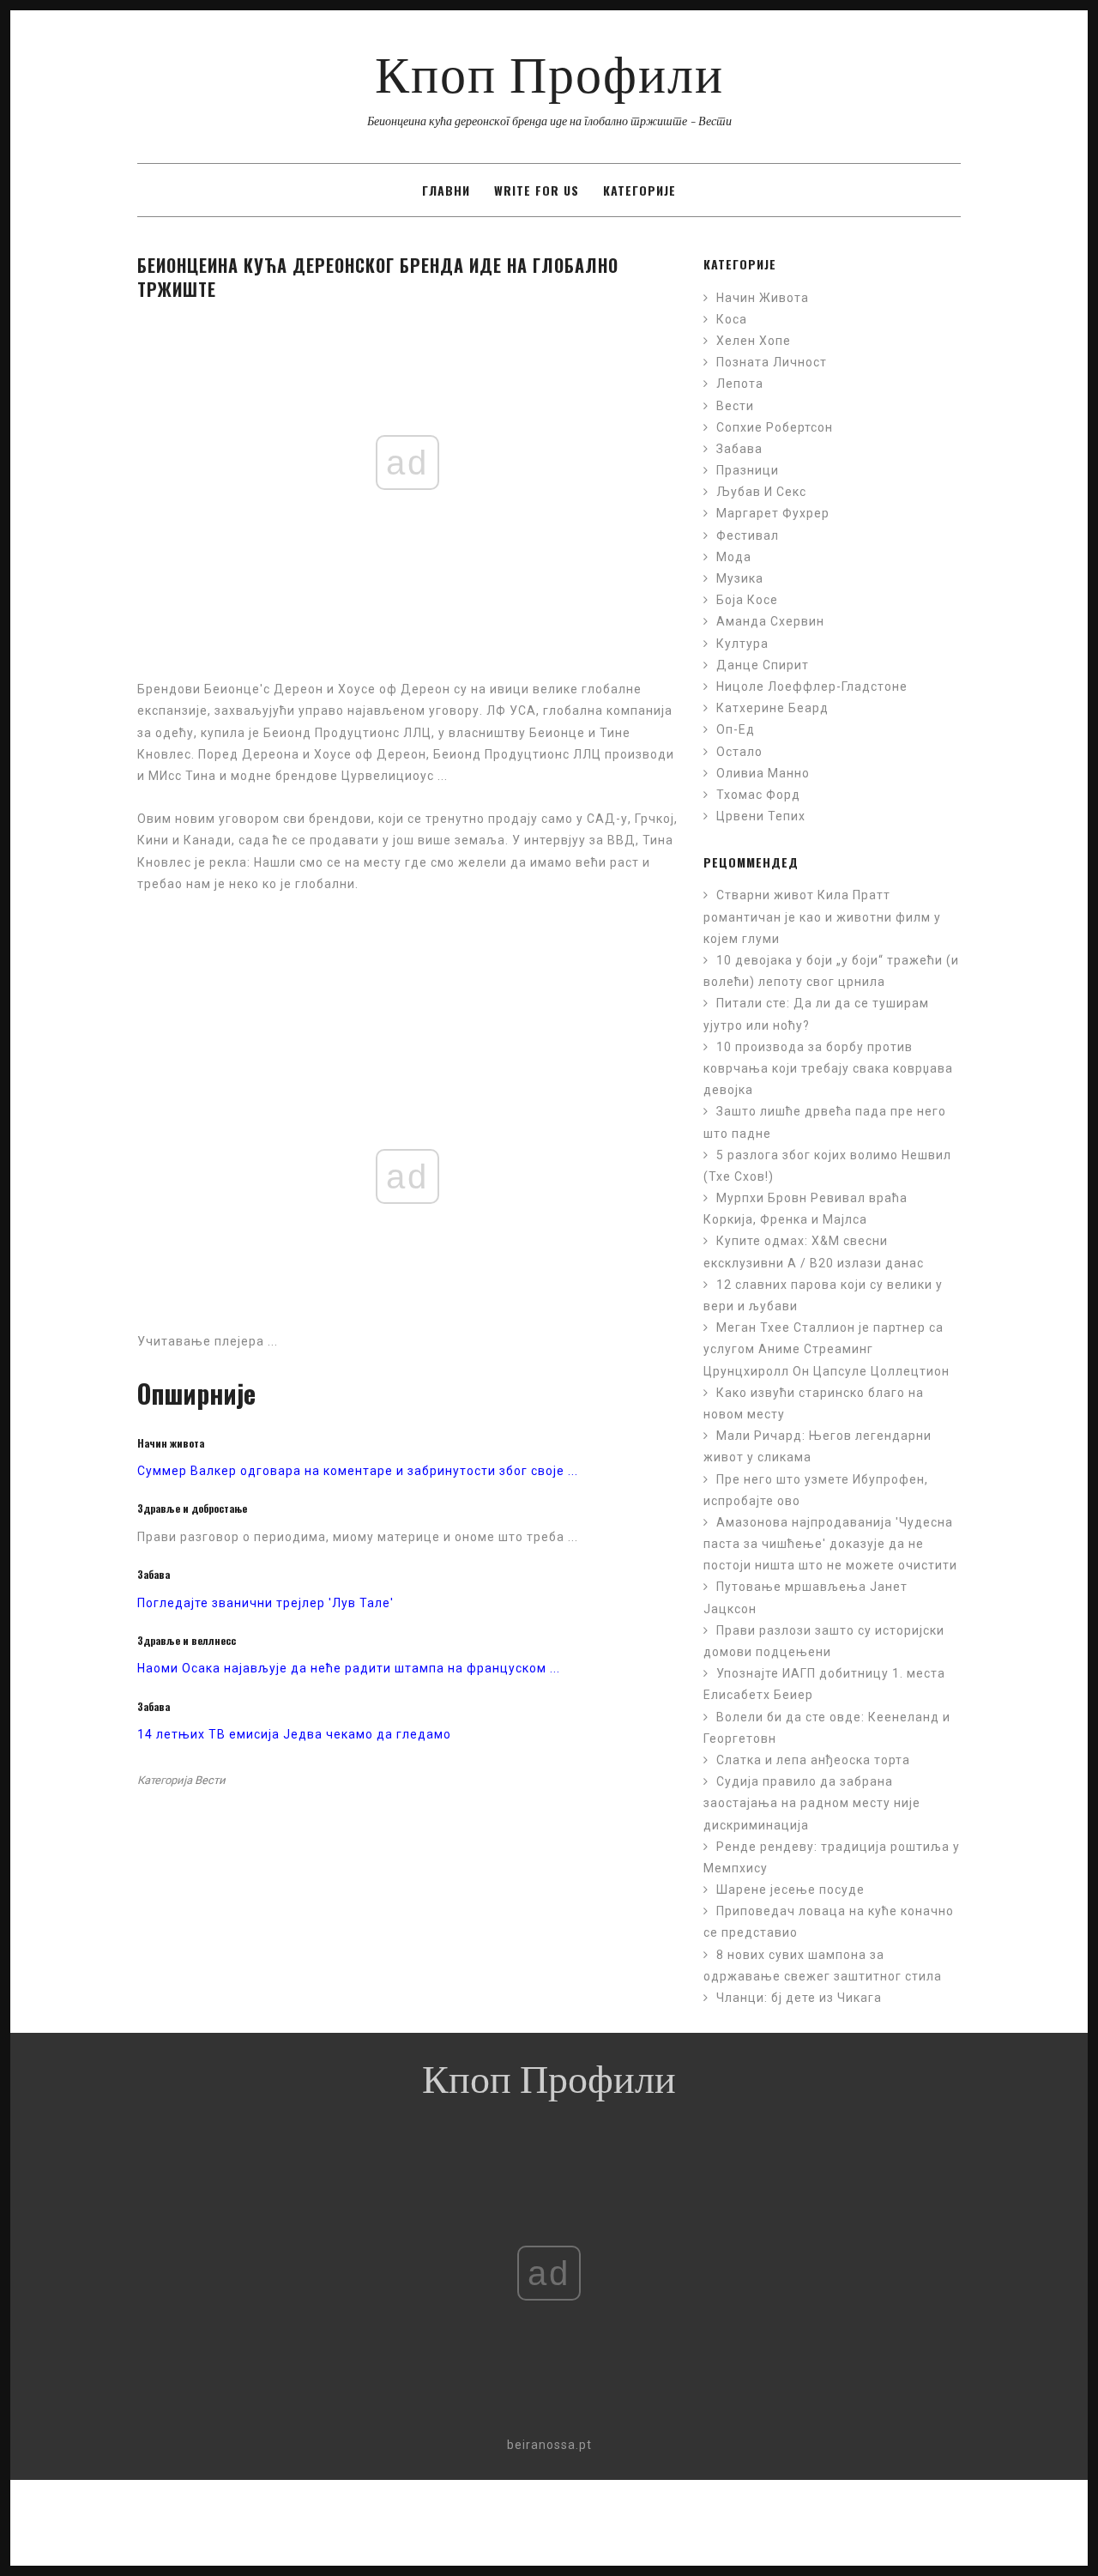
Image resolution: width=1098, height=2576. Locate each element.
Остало (739, 752)
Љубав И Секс (761, 492)
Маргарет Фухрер (773, 513)
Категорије (639, 190)
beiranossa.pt (549, 2445)
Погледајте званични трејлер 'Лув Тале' (265, 1603)
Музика (740, 578)
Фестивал (748, 535)
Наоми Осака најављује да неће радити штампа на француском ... (349, 1668)
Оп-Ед (736, 729)
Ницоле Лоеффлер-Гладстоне (812, 686)
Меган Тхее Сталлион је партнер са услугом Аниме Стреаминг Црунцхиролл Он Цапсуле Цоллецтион (827, 1349)
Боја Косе (747, 600)
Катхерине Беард (772, 708)
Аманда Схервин (770, 621)
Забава (739, 449)
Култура (742, 644)
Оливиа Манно (763, 773)
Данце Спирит (763, 665)
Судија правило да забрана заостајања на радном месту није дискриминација (812, 1803)
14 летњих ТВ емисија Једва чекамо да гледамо (294, 1734)
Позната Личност (772, 362)
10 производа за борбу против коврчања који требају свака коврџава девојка (828, 1068)
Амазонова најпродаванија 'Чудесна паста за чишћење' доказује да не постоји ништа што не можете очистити (830, 1544)
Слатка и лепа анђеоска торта (813, 1760)
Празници (748, 470)
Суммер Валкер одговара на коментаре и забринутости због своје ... (358, 1471)
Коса (732, 319)
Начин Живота (763, 298)
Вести (210, 1780)
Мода (734, 557)
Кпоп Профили (549, 82)
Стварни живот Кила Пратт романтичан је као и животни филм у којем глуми (822, 916)
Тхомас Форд (758, 795)
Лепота (740, 384)
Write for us (537, 190)
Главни (446, 190)
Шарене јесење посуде (790, 1890)
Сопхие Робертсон (775, 427)
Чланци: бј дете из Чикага (799, 1998)
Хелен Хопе (754, 341)
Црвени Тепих (761, 816)
